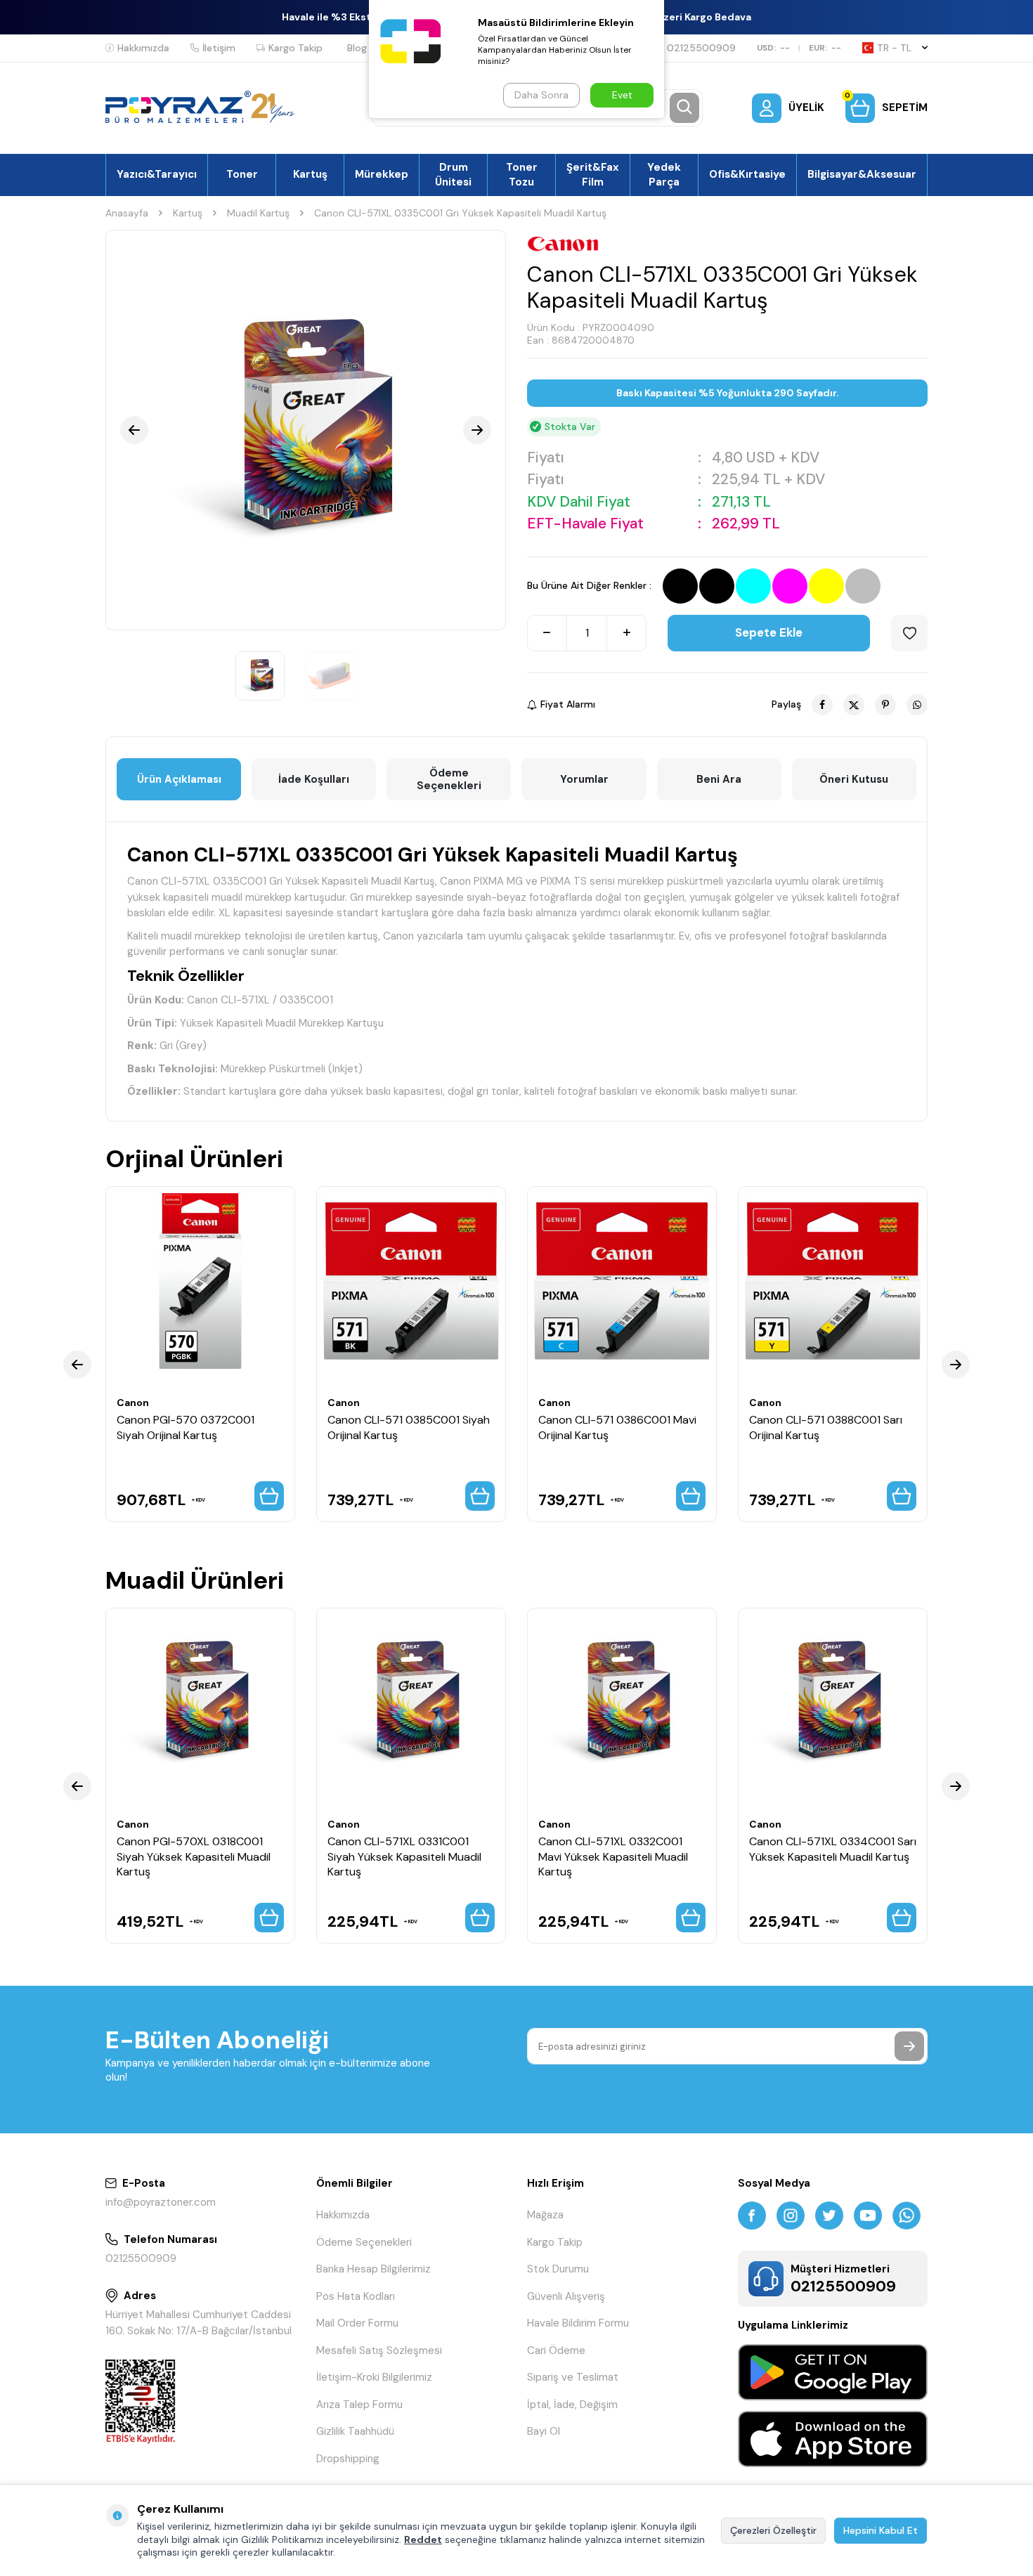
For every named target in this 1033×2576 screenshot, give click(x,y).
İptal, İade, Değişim (572, 2405)
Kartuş (310, 174)
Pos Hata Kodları (356, 2296)
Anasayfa (127, 213)
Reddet (423, 2539)
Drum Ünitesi (453, 174)
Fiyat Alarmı (568, 704)
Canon (133, 1403)
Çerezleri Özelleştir (773, 2530)
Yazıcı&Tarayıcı (157, 174)
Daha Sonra (541, 95)
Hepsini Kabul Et (881, 2530)
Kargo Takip (295, 48)
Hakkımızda (143, 48)
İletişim (219, 48)
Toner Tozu (522, 174)
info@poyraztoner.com (161, 2202)
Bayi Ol (544, 2431)
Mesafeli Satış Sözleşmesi (379, 2350)
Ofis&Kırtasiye (747, 174)
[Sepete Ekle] (269, 1496)
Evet (622, 95)
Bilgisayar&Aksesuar (862, 174)
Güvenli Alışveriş (566, 2296)
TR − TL (894, 48)
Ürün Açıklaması (179, 779)
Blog (357, 48)
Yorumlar (584, 779)
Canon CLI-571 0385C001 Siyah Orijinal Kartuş (409, 1427)
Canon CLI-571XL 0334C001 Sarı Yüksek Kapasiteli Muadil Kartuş (833, 1849)
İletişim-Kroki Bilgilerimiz (374, 2377)
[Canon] (563, 244)
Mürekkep (382, 174)
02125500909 (701, 48)
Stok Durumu (558, 2269)
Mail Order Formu (357, 2323)
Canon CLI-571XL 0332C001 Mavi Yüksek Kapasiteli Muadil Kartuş (613, 1856)
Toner (242, 174)
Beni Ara (719, 779)
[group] (306, 430)
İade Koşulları (314, 779)
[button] (134, 430)
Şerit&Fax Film (593, 174)
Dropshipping (348, 2459)
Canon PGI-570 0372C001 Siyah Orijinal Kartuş (186, 1427)
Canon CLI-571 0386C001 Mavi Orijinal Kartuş (617, 1427)
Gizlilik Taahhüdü (355, 2431)
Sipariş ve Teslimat (573, 2377)
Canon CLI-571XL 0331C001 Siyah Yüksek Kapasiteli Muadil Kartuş (404, 1856)
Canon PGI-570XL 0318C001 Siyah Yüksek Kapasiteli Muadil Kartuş (194, 1856)
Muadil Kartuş (258, 213)
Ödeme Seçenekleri (449, 779)
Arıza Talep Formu (359, 2405)
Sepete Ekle (769, 632)
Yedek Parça (664, 174)
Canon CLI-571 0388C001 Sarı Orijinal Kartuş (826, 1427)
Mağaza (545, 2215)
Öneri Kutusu (854, 779)
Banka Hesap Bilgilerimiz (373, 2269)
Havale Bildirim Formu (578, 2323)
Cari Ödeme (556, 2350)
